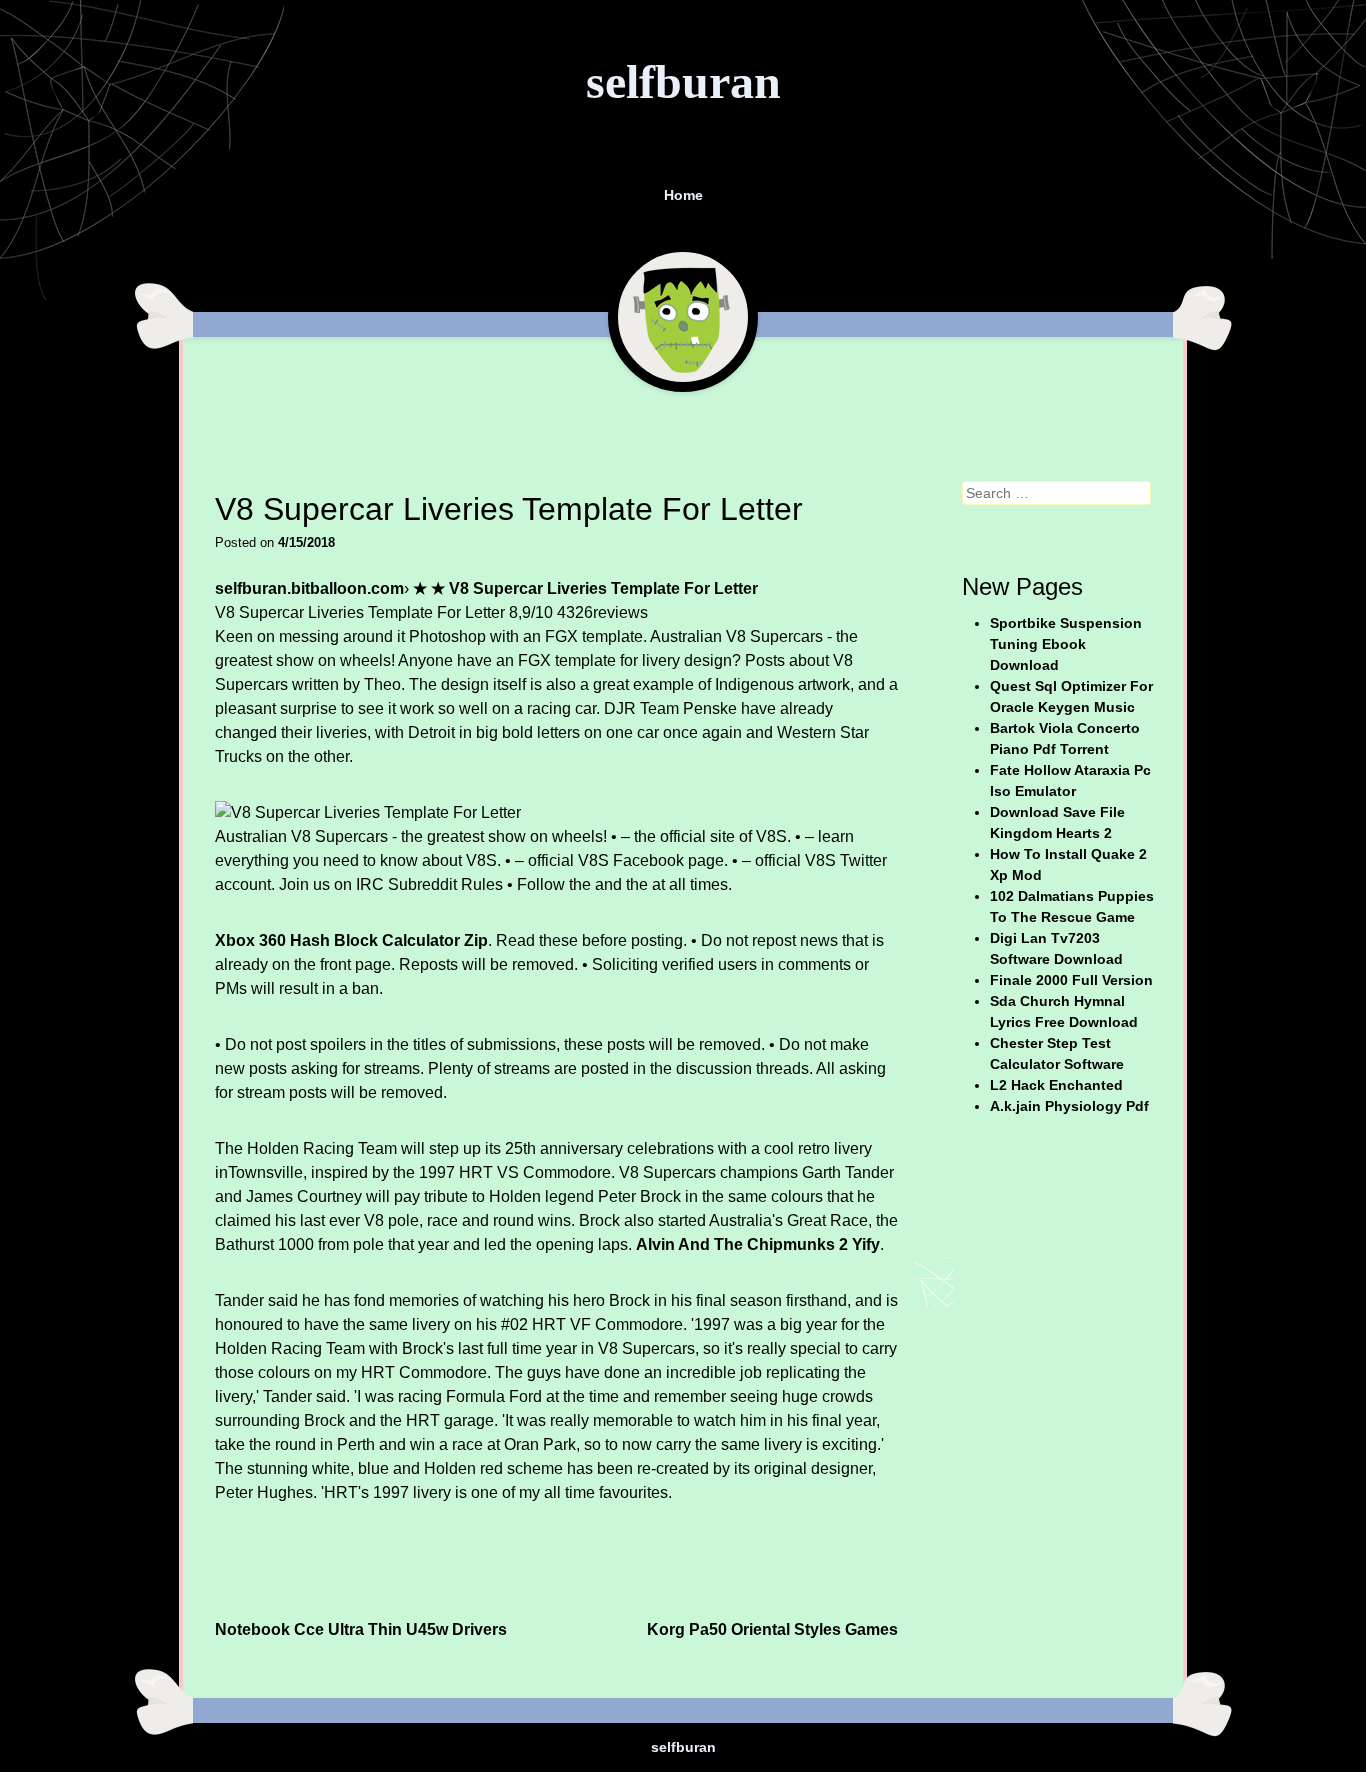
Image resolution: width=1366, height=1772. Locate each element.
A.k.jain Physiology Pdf (1069, 1106)
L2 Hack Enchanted (1056, 1085)
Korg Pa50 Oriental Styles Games (772, 1629)
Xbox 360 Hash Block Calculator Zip (351, 940)
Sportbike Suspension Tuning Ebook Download (1066, 644)
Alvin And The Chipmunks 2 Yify (758, 1244)
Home (683, 195)
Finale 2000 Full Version (1071, 980)
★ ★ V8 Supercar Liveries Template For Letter (585, 588)
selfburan (683, 81)
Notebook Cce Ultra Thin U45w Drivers (361, 1629)
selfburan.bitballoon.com (309, 588)
